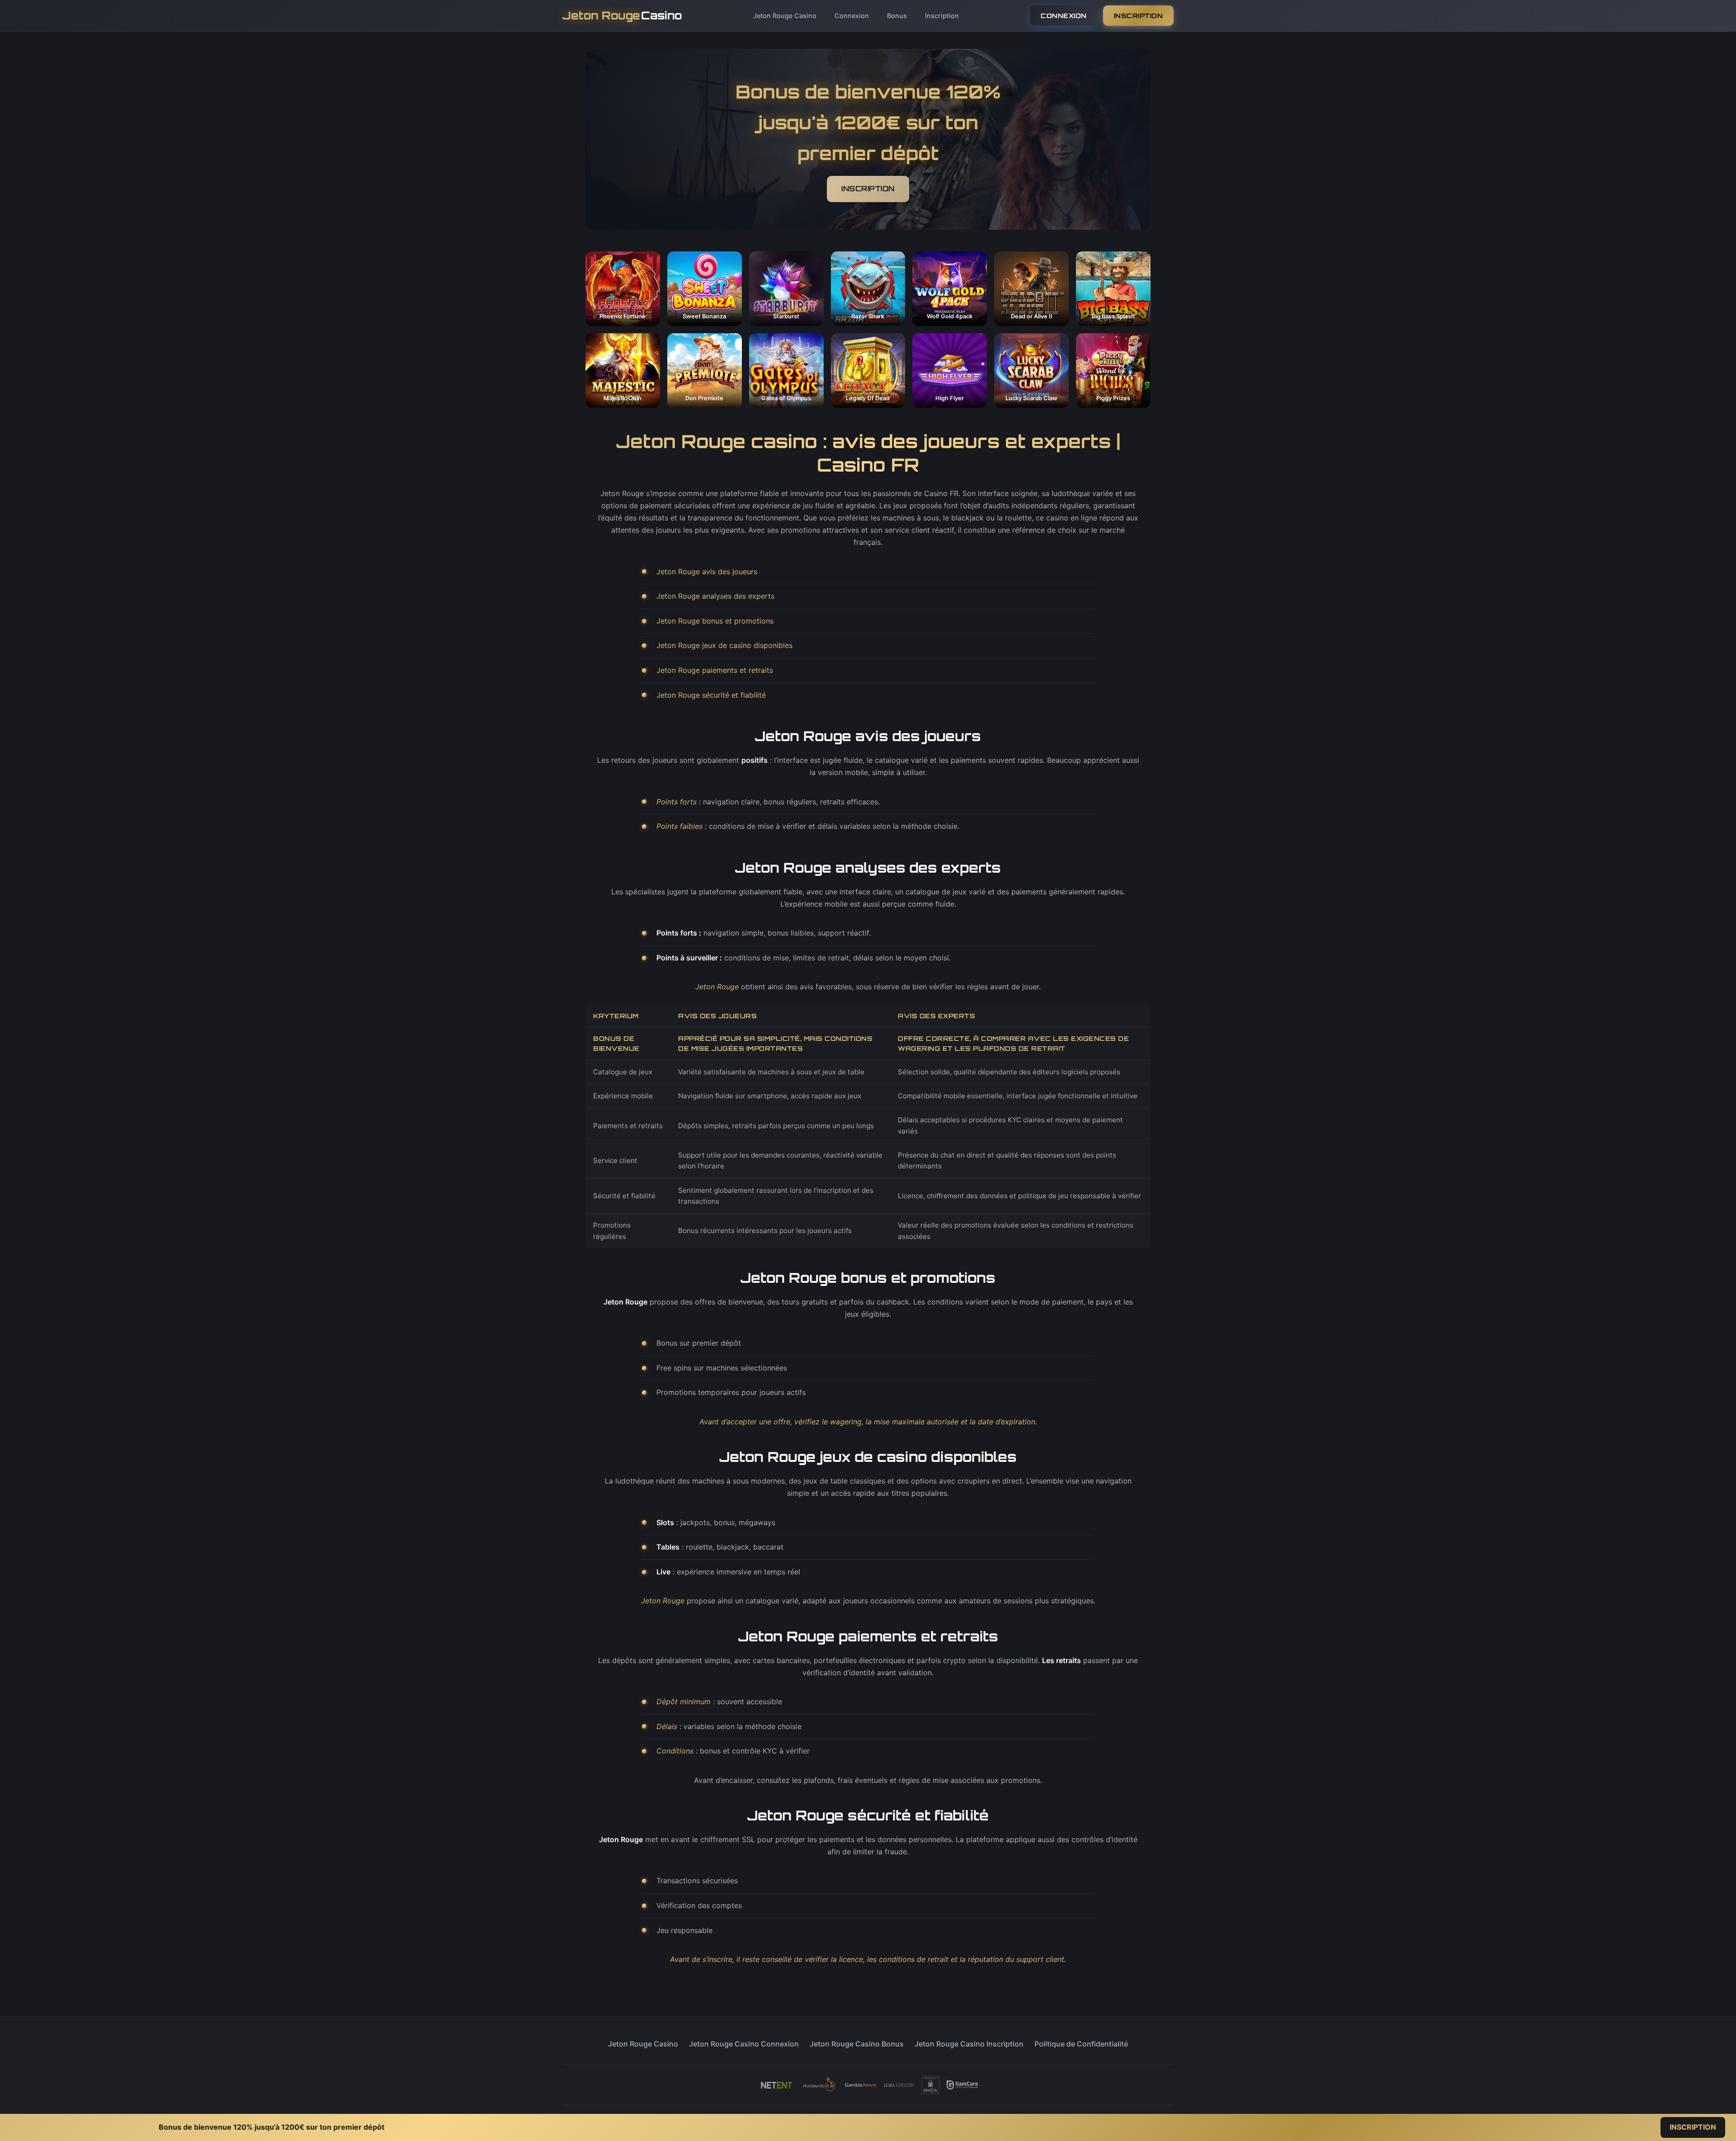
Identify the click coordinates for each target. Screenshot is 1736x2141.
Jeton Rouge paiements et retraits (715, 670)
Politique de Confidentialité (1081, 2044)
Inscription (942, 16)
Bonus (897, 16)
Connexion (852, 16)
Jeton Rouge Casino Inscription (969, 2044)
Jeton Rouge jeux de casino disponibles (724, 645)
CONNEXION (1064, 16)
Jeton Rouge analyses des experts (715, 596)
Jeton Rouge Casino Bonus (857, 2044)
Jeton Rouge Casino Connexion (744, 2044)
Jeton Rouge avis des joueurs (707, 572)
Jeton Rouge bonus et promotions (715, 621)
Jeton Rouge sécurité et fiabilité (711, 695)
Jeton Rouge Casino (785, 16)
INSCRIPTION (1139, 16)
